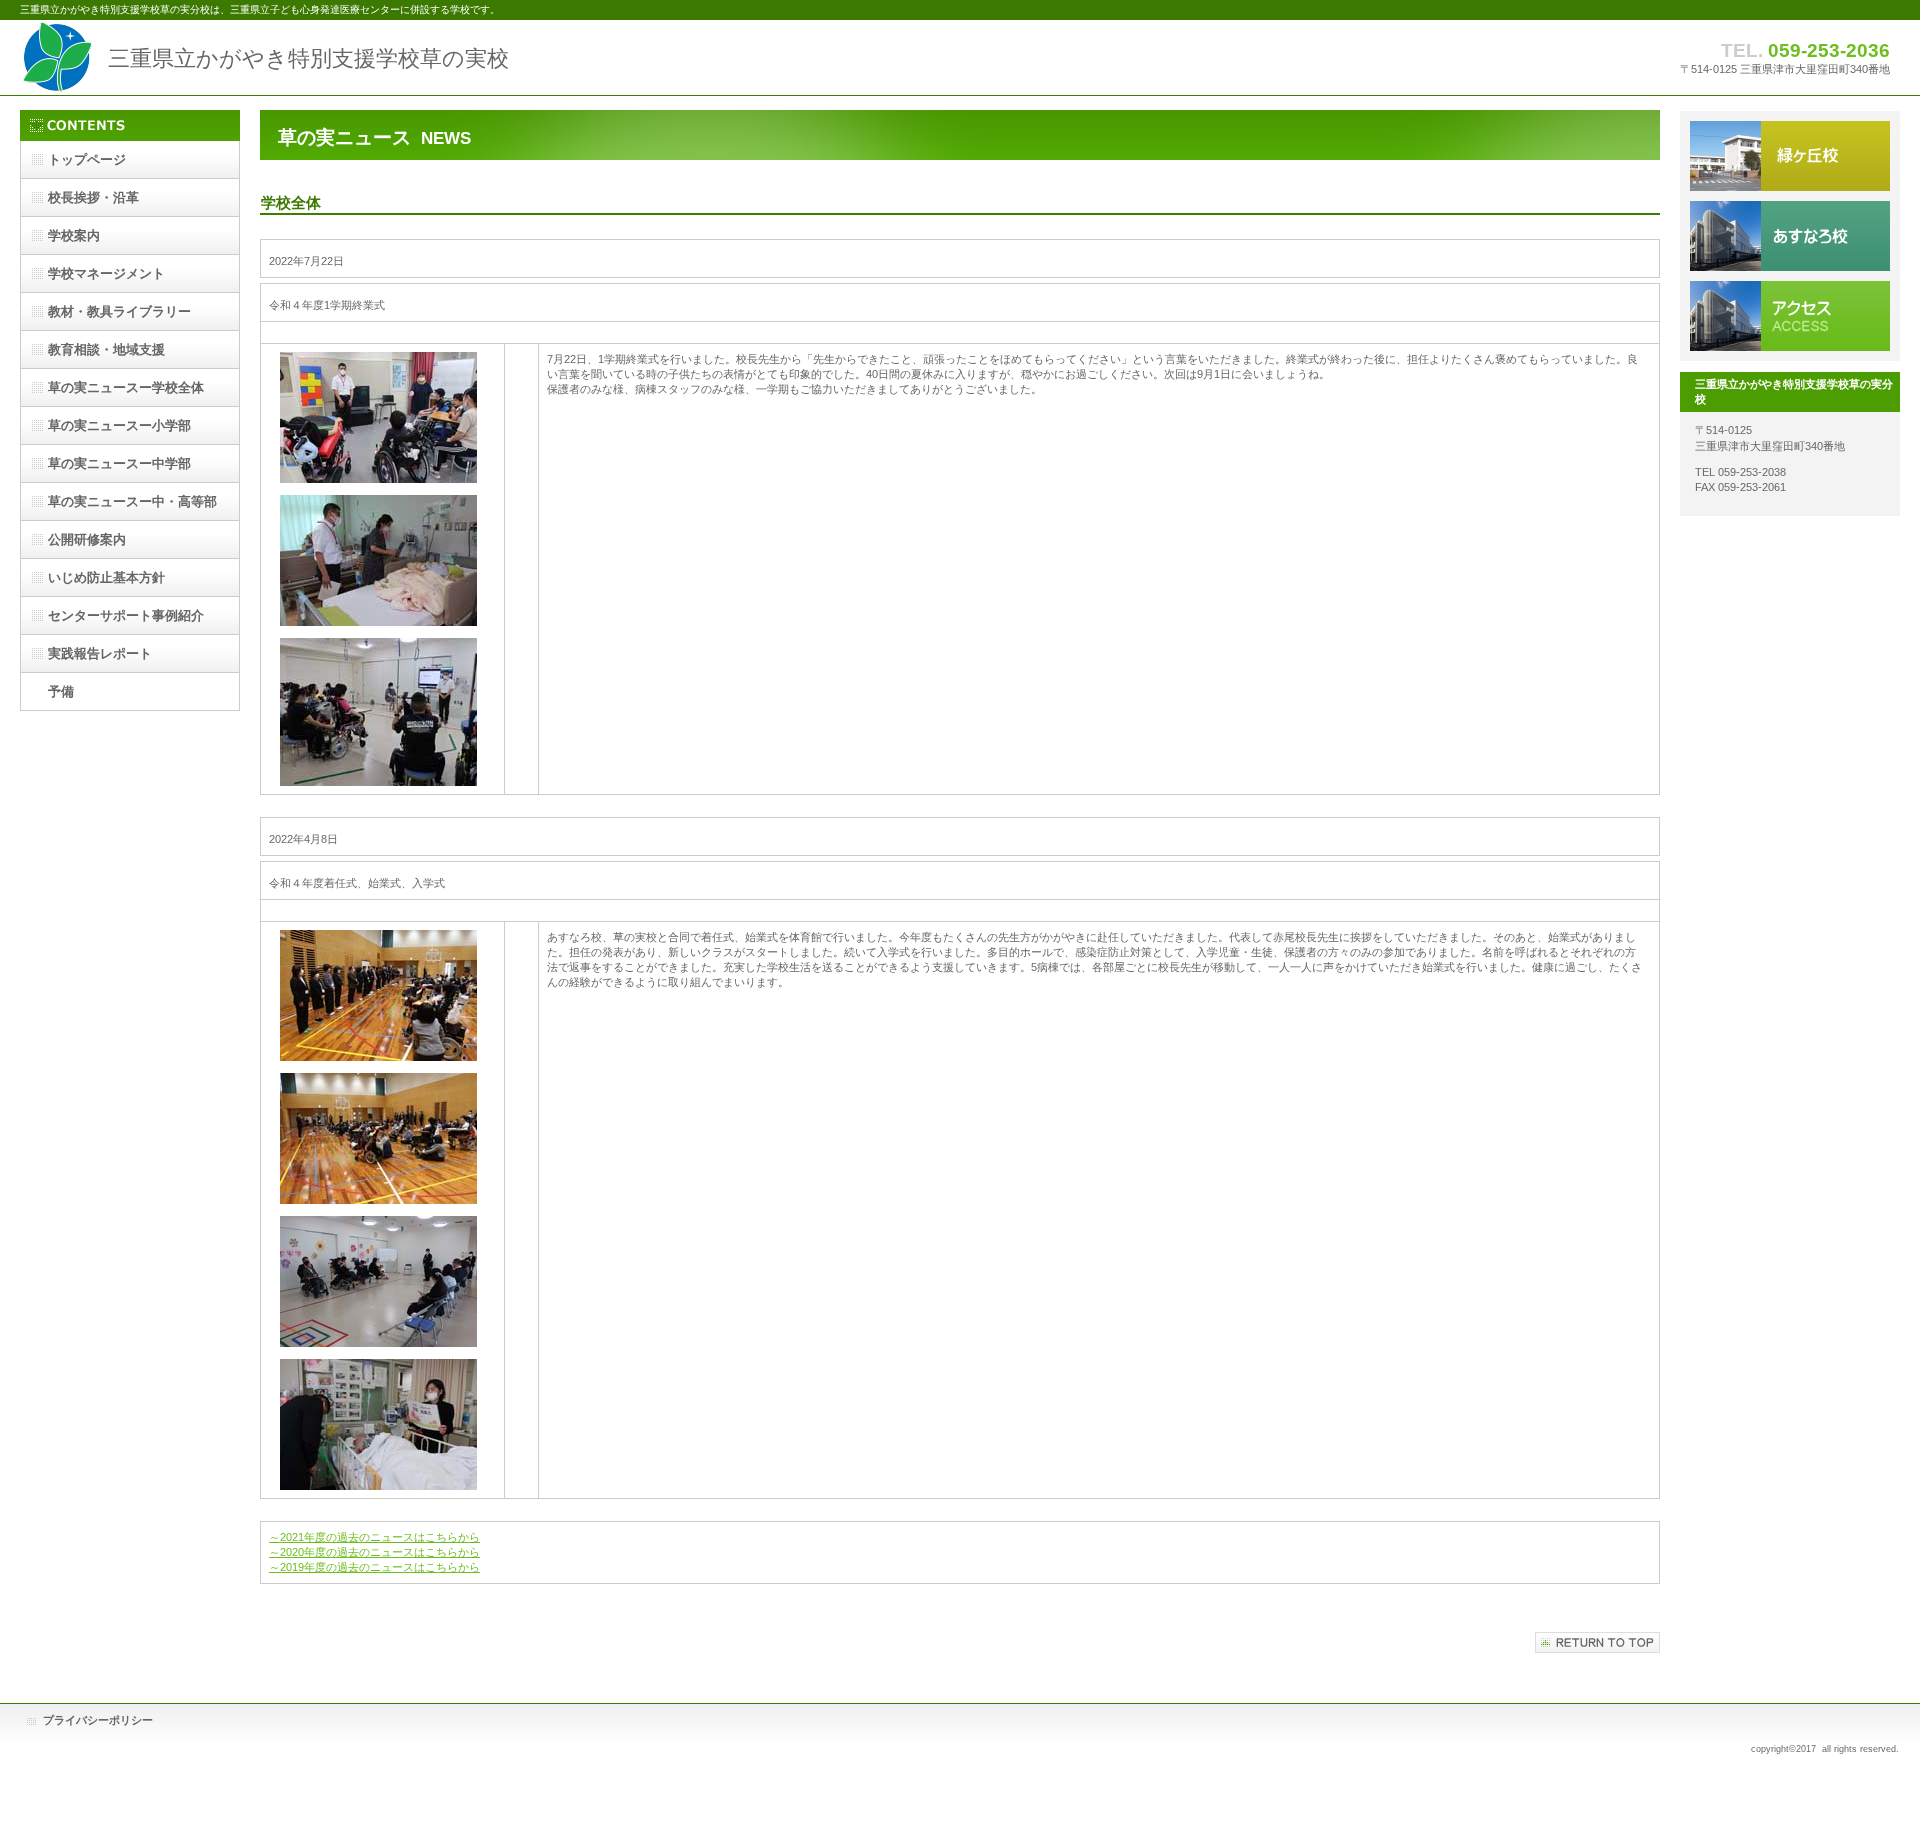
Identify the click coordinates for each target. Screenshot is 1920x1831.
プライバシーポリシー (98, 1720)
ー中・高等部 (132, 501)
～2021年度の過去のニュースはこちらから (374, 1537)
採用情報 (1790, 236)
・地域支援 (106, 349)
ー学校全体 (126, 387)
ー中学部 (119, 463)
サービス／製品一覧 (1790, 156)
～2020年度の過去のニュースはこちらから (374, 1552)
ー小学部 (119, 425)
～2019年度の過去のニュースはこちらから (374, 1567)
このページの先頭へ (1597, 1642)
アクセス (1790, 316)
